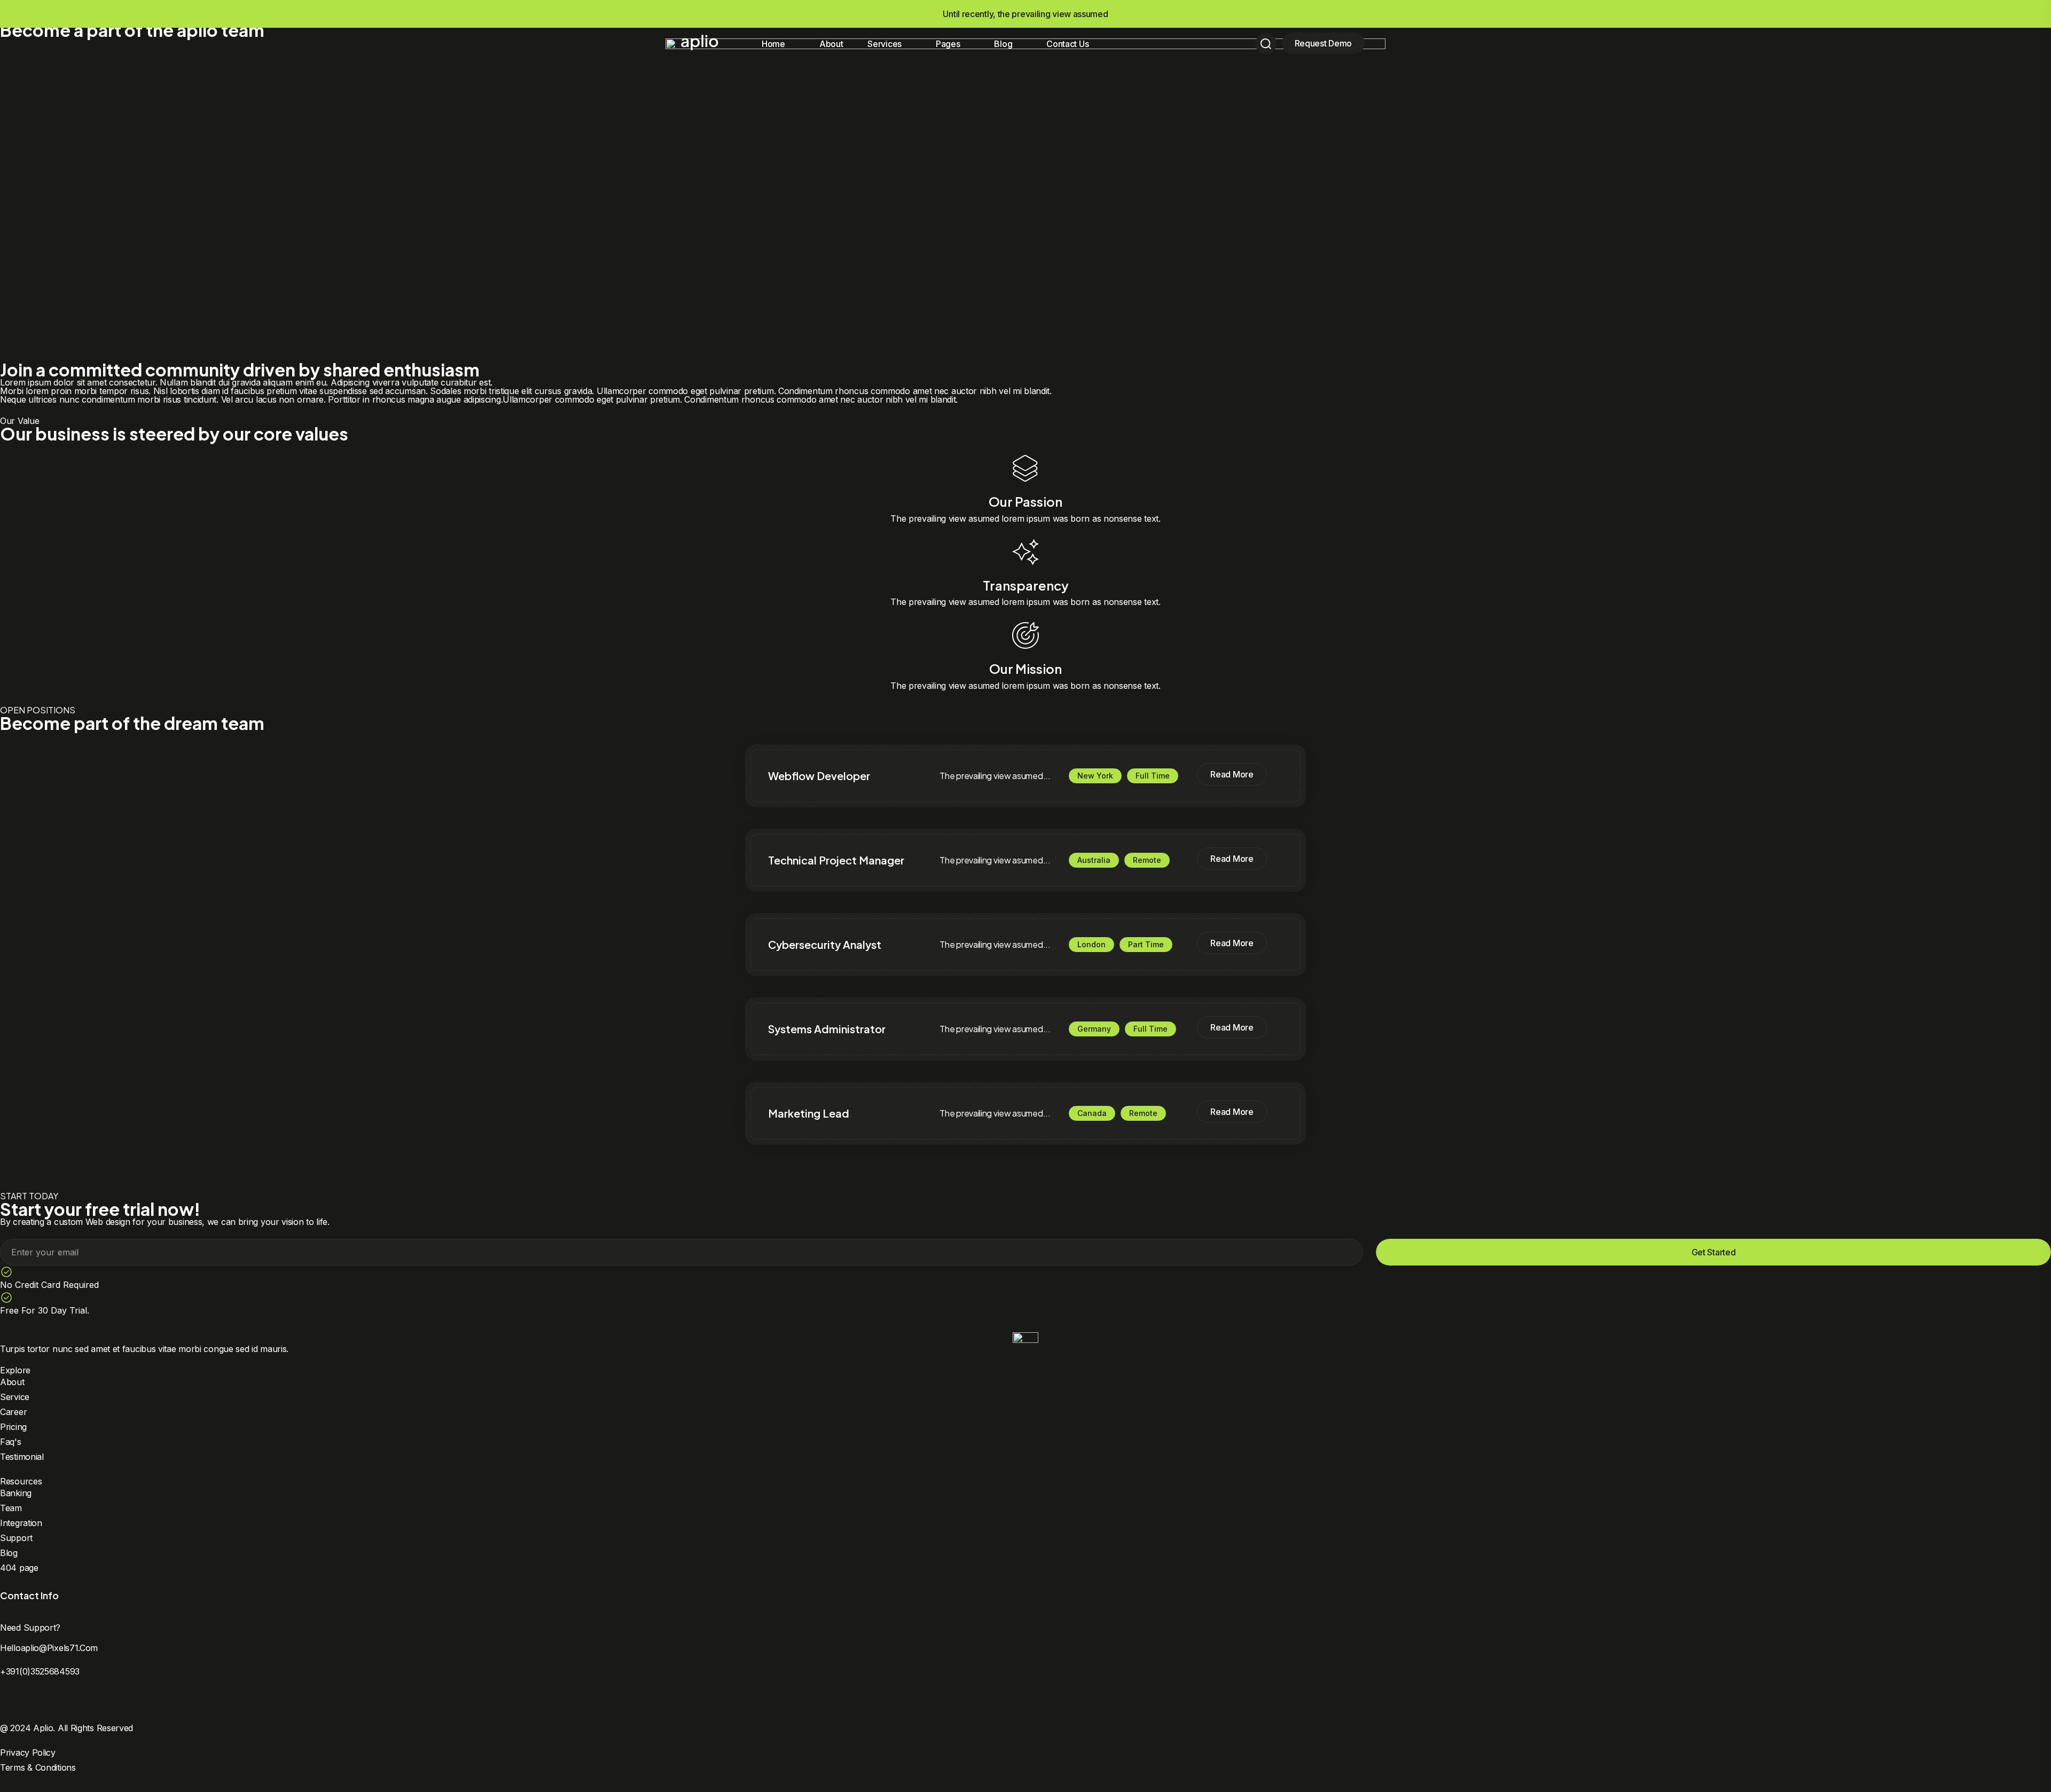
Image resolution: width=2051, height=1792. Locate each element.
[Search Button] (1266, 44)
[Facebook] (5, 1700)
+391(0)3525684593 (40, 1671)
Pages (948, 44)
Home (773, 44)
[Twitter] (24, 1700)
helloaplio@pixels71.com (49, 1648)
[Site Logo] (700, 42)
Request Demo (1323, 43)
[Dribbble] (42, 1700)
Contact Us (1067, 44)
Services (884, 44)
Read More (1232, 774)
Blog (1003, 44)
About (831, 44)
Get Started (1714, 1252)
